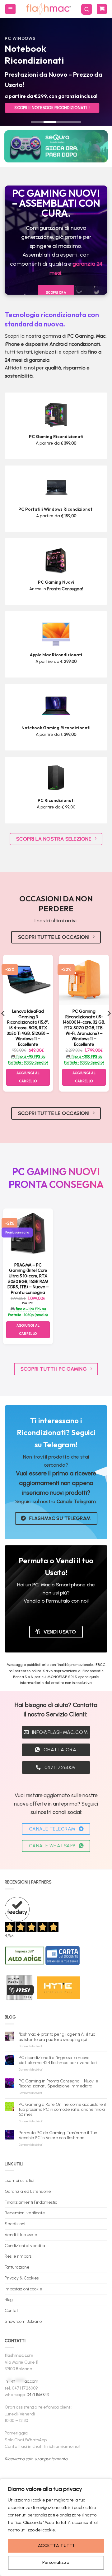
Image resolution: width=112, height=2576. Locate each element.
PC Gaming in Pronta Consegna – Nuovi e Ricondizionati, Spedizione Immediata (58, 2083)
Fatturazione (17, 2267)
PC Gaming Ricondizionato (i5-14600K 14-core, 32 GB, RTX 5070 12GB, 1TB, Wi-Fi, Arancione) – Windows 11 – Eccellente (84, 1028)
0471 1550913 (38, 2395)
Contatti (13, 2310)
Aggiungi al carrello (28, 1330)
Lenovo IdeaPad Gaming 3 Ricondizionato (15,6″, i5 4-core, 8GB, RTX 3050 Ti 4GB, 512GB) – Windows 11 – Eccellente (28, 1028)
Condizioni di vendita (25, 2246)
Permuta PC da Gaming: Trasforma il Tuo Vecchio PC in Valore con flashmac (58, 2135)
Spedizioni (15, 2224)
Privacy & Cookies (22, 2278)
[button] (10, 9)
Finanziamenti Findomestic (31, 2202)
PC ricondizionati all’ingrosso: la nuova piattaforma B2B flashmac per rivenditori (58, 2060)
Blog (9, 2299)
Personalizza (56, 2562)
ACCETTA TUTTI (56, 2546)
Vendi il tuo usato (21, 2235)
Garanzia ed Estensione (28, 2191)
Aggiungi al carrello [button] (28, 1077)
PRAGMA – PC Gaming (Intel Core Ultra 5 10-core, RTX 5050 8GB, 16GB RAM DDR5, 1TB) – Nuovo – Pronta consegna (28, 1279)
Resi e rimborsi (19, 2256)
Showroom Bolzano (23, 2321)
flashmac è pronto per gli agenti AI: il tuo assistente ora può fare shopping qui (57, 2037)
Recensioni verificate (25, 2213)
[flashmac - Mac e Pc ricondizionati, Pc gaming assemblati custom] (48, 9)
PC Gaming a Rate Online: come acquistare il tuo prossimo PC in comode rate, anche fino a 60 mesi (62, 2109)
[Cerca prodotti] (87, 9)
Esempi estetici (19, 2180)
